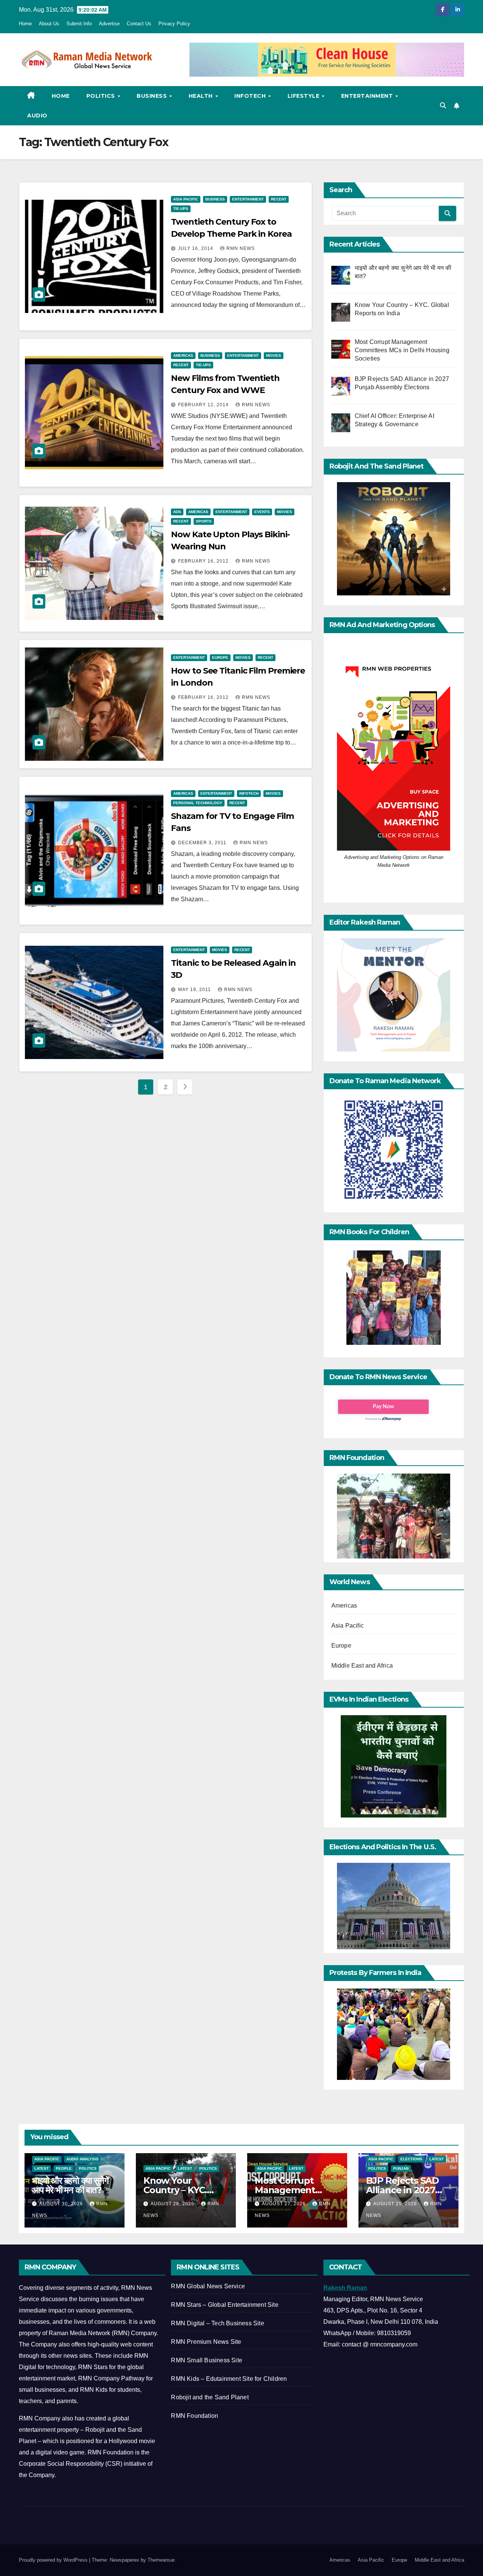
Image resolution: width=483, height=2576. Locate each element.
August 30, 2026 (62, 2204)
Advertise (109, 24)
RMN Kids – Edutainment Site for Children (229, 2379)
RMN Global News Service (208, 2286)
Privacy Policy (174, 24)
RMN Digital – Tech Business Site (217, 2323)
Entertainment (368, 96)
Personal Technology (198, 803)
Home (25, 24)
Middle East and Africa (362, 1666)
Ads (177, 512)
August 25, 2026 (396, 2204)
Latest (42, 2168)
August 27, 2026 (285, 2204)
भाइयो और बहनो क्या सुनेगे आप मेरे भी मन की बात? (70, 2185)
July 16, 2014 (196, 248)
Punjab (401, 2168)
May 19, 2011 (195, 990)
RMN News (241, 248)
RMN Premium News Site (206, 2342)
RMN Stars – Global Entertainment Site (225, 2305)
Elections (411, 2159)
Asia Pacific (186, 199)
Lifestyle (304, 96)
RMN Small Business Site (207, 2360)
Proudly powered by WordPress (54, 2560)
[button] (443, 106)
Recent (279, 199)
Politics (102, 96)
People (64, 2168)
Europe (220, 657)
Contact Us (139, 24)
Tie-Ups (181, 209)
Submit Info (79, 24)
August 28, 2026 (173, 2204)
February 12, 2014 (204, 405)
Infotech (251, 96)
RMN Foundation (195, 2416)
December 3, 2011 (203, 843)
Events (262, 512)
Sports (204, 521)
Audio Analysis (82, 2159)
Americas (183, 355)
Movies (274, 355)
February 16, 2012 (204, 561)
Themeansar (161, 2560)
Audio (37, 116)
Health (202, 96)
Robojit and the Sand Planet (210, 2397)
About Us (49, 24)
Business (153, 96)
